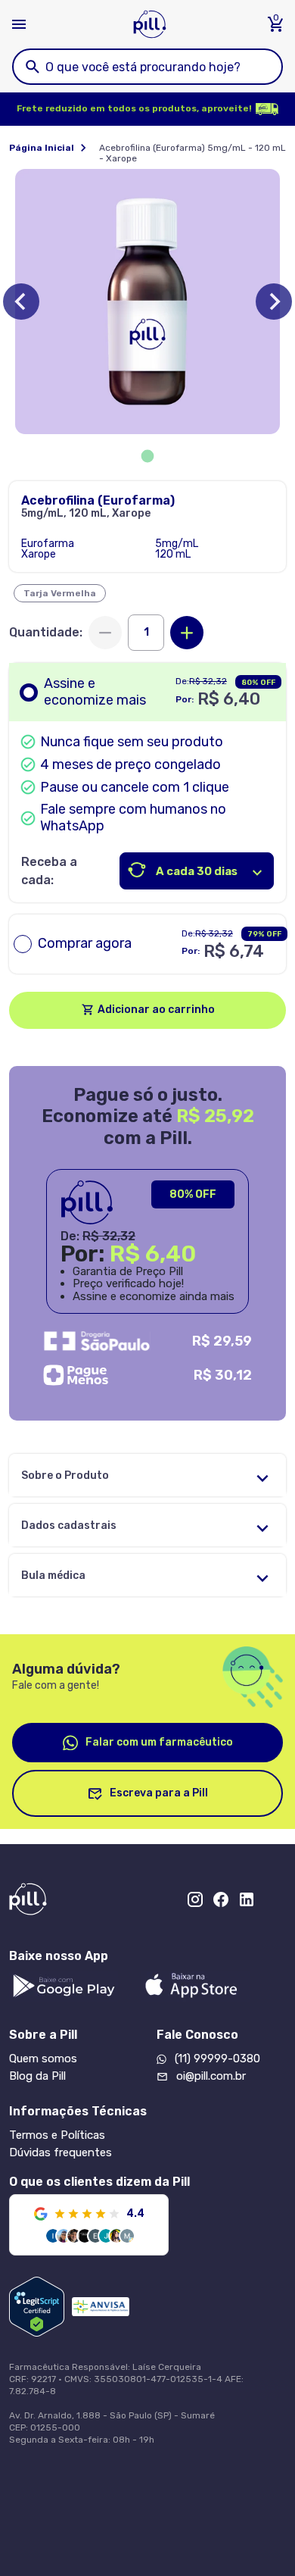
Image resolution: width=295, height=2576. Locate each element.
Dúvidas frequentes (61, 2152)
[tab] (148, 456)
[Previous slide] (21, 302)
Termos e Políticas (57, 2135)
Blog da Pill (37, 2076)
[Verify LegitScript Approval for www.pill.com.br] (37, 2307)
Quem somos (43, 2059)
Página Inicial (42, 148)
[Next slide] (274, 302)
